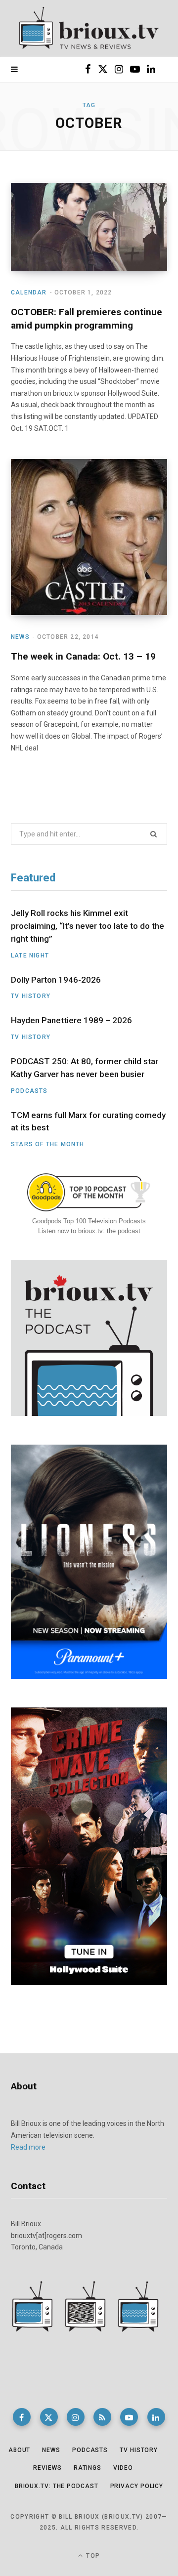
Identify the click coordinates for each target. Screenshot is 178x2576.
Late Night (30, 956)
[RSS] (102, 2417)
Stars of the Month (48, 1144)
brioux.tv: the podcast (57, 2486)
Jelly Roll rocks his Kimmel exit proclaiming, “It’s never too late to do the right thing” (88, 926)
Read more (28, 2147)
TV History (31, 996)
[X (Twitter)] (49, 2417)
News (20, 637)
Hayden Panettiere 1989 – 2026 (71, 1020)
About (20, 2450)
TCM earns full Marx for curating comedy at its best (88, 1122)
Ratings (88, 2468)
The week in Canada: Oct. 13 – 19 (83, 656)
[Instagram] (76, 2417)
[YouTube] (129, 2417)
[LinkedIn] (156, 2417)
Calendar (29, 292)
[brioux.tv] (89, 28)
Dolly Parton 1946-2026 (56, 980)
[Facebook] (22, 2417)
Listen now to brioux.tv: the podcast (89, 1231)
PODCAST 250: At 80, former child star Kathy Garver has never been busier (85, 1068)
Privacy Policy (137, 2486)
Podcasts (29, 1091)
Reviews (47, 2468)
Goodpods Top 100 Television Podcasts (89, 1221)
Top (92, 2556)
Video (123, 2468)
